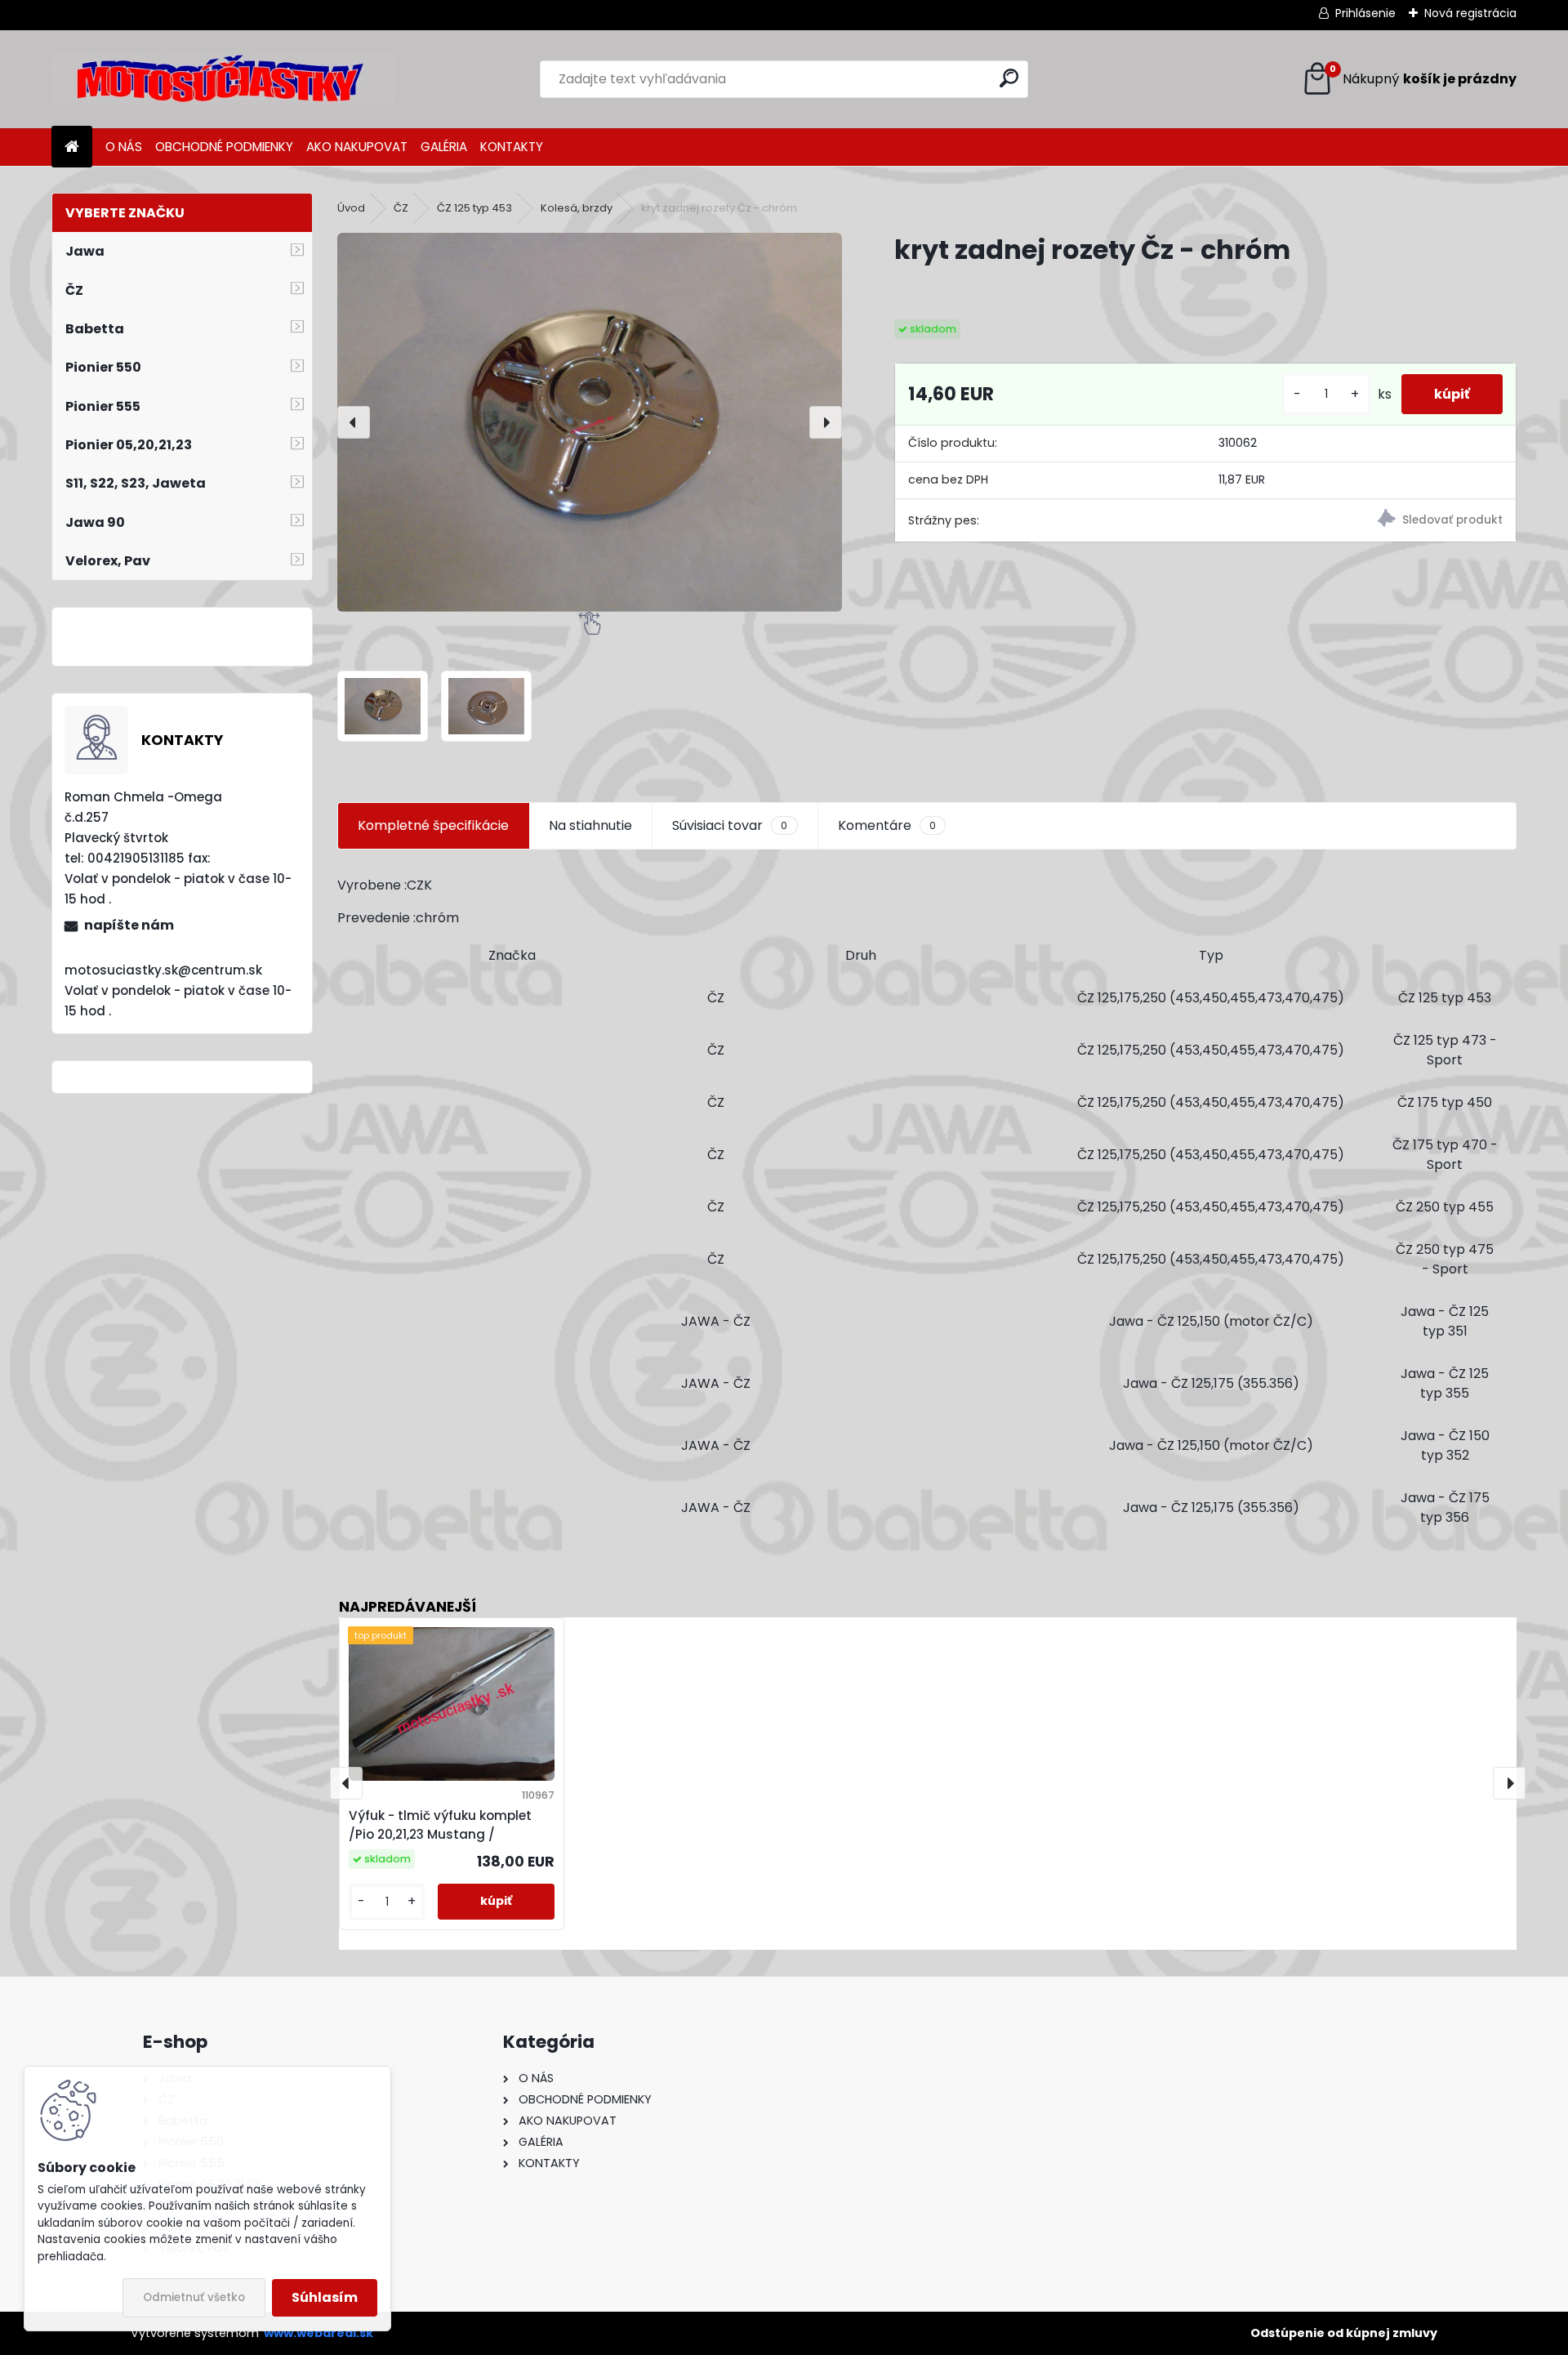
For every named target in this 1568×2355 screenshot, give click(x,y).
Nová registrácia (1470, 13)
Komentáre (887, 825)
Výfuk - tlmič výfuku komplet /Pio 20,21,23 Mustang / (440, 1825)
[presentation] (354, 422)
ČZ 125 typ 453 (474, 208)
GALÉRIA (444, 147)
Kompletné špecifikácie (433, 825)
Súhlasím (325, 2297)
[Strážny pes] (1361, 521)
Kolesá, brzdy (577, 208)
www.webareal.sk (318, 2333)
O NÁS (124, 147)
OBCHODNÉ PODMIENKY (224, 147)
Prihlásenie (1365, 13)
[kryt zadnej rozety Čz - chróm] (590, 422)
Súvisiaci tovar (730, 825)
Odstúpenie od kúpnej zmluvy (1344, 2333)
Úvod (351, 208)
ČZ (401, 208)
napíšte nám (129, 925)
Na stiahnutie (590, 825)
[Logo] (223, 79)
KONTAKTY (512, 147)
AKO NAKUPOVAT (357, 147)
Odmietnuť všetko (194, 2297)
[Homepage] (72, 147)
